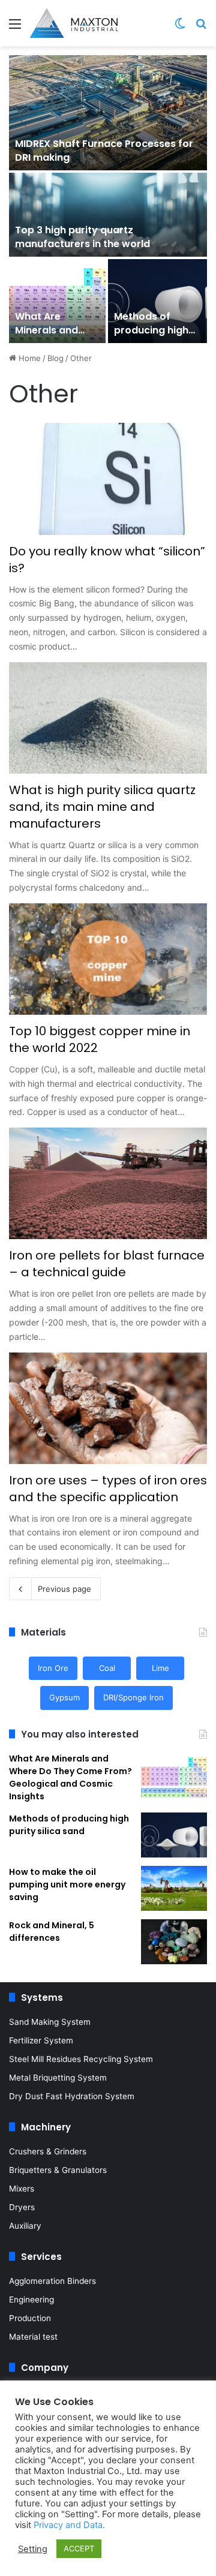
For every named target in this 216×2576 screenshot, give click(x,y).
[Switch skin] (180, 28)
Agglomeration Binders (52, 2281)
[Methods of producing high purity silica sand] (157, 301)
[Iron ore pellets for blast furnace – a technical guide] (108, 1183)
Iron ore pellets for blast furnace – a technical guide (107, 1264)
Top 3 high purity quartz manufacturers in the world (82, 237)
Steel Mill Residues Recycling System (81, 2059)
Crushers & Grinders (48, 2151)
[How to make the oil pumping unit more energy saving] (174, 1888)
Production (30, 2318)
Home (28, 358)
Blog (55, 358)
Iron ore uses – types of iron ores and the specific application (108, 1489)
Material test (33, 2337)
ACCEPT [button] (79, 2548)
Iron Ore (53, 1668)
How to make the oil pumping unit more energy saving (67, 1884)
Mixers (22, 2189)
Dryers (22, 2207)
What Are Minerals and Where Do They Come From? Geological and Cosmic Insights (70, 1777)
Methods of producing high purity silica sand (156, 330)
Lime (160, 1668)
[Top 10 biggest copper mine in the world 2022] (108, 959)
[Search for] (201, 28)
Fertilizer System (41, 2040)
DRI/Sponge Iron (133, 1697)
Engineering (31, 2300)
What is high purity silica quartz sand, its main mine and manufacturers (102, 807)
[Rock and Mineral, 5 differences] (174, 1942)
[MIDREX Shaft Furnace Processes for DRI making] (108, 113)
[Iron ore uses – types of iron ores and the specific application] (108, 1408)
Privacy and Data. (69, 2525)
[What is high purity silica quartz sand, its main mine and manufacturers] (108, 718)
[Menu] (15, 28)
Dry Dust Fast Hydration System (72, 2096)
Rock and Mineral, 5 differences (52, 1932)
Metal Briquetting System (58, 2078)
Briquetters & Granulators (58, 2170)
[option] (108, 199)
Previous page (64, 1589)
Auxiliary (25, 2226)
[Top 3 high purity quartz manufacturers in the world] (108, 215)
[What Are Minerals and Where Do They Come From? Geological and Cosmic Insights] (57, 301)
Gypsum (64, 1697)
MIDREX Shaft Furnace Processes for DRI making (104, 150)
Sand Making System (50, 2022)
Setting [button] (33, 2549)
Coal (107, 1668)
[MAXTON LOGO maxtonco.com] (74, 23)
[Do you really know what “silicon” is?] (108, 479)
